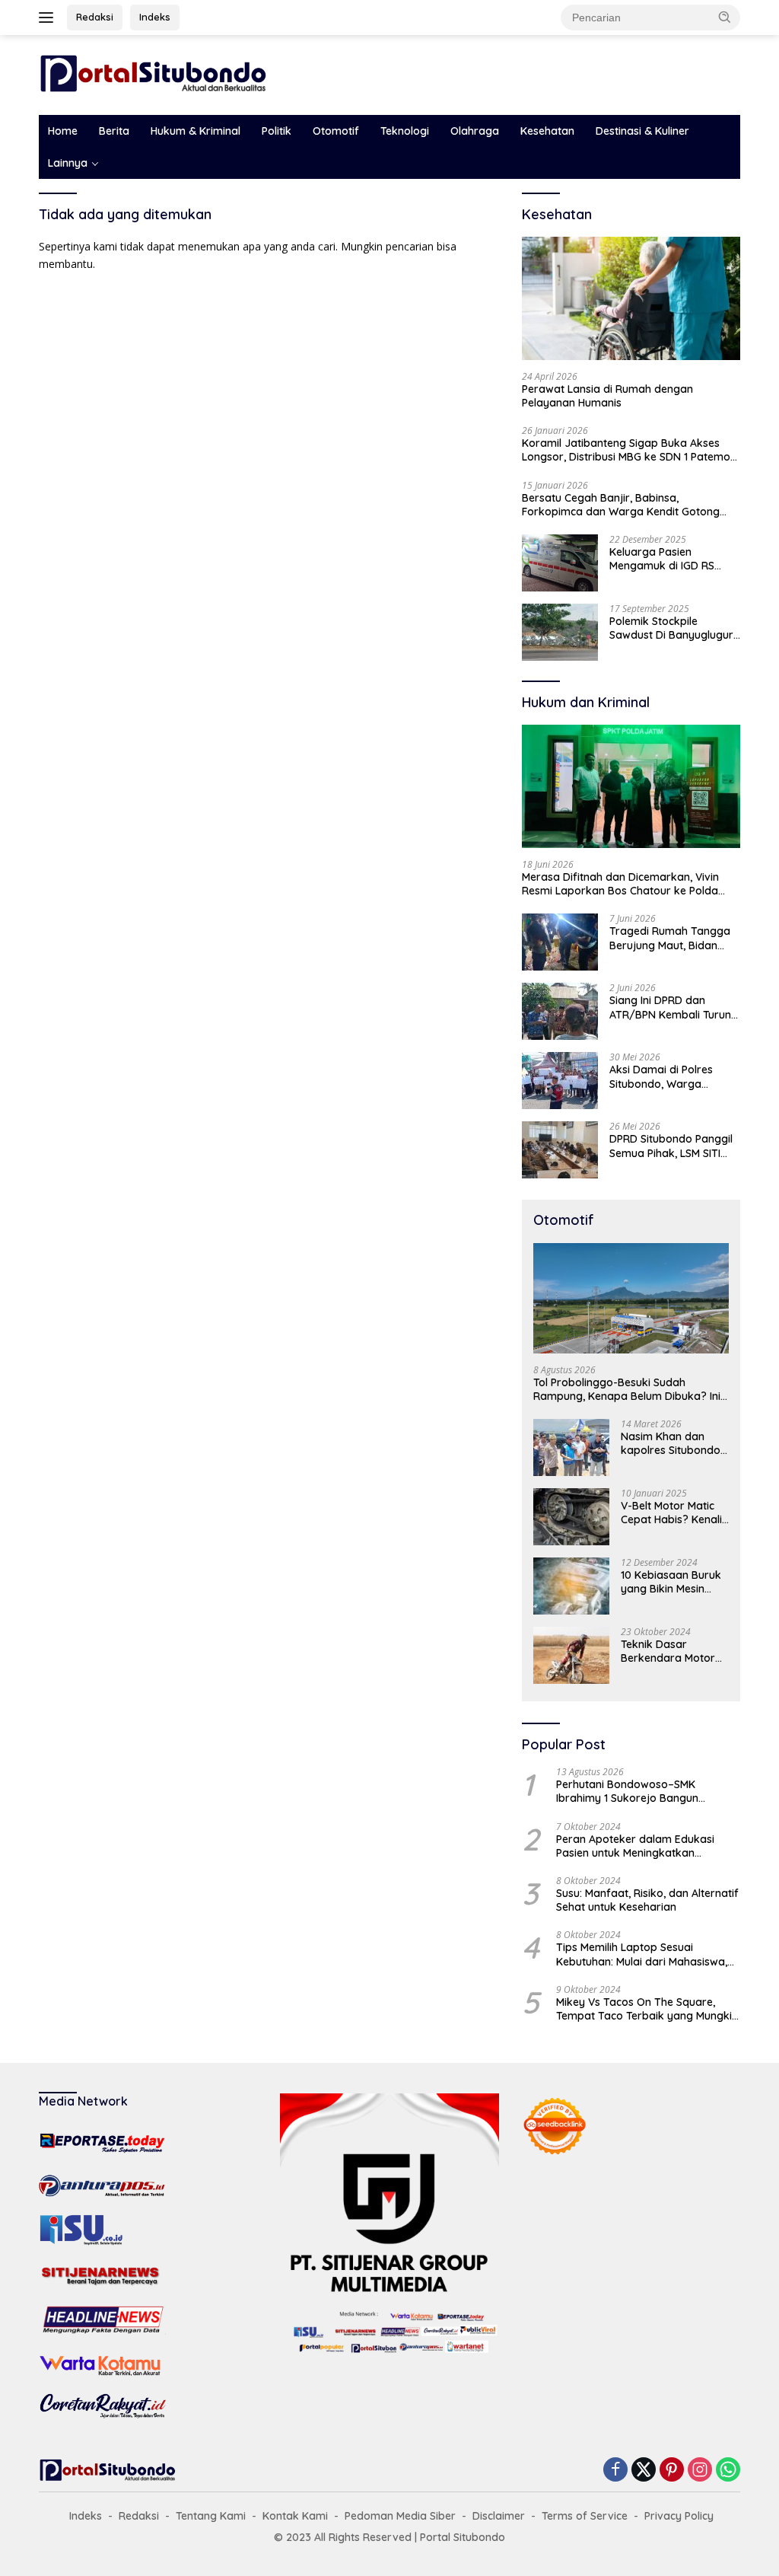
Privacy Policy (679, 2516)
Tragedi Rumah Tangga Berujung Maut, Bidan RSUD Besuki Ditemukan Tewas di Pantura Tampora (670, 938)
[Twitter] (644, 2471)
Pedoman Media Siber (400, 2516)
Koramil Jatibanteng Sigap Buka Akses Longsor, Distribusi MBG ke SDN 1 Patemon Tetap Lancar (629, 450)
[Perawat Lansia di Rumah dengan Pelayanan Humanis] (631, 298)
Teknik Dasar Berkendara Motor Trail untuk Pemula (668, 1651)
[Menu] (49, 18)
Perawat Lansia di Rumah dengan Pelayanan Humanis (607, 396)
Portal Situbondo (463, 2537)
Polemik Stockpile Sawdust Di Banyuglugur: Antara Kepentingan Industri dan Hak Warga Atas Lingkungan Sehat (672, 628)
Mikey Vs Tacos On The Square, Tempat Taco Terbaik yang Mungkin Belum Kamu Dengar (647, 2009)
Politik (277, 131)
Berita (114, 131)
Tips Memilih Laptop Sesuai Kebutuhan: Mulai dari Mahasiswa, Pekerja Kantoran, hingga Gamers (643, 1954)
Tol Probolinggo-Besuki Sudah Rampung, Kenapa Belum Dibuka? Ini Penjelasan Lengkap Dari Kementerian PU (630, 1389)
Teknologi (405, 131)
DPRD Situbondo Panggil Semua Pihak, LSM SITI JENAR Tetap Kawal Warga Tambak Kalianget (671, 1146)
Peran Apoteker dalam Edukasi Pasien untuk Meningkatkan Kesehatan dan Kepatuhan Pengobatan (635, 1846)
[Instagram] (700, 2471)
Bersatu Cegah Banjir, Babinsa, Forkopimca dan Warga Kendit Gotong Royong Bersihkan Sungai (621, 505)
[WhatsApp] (728, 2471)
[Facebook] (615, 2471)
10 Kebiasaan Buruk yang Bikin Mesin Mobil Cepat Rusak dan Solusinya (671, 1582)
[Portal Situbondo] (153, 73)
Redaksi (95, 17)
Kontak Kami (295, 2516)
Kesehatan (547, 131)
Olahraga (475, 131)
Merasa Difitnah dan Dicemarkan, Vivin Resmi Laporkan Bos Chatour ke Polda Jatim (620, 884)
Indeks (155, 17)
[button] (725, 17)
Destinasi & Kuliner (642, 131)
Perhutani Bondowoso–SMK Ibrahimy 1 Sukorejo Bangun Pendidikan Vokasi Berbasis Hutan (642, 1791)
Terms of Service (585, 2516)
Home (63, 131)
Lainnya (68, 163)
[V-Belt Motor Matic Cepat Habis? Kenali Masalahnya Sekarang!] (571, 1517)
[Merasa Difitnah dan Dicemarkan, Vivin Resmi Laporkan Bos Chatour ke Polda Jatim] (631, 786)
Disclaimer (499, 2516)
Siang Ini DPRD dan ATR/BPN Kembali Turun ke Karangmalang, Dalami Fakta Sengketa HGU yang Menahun (670, 1007)
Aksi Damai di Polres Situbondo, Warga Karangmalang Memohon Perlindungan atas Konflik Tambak (674, 1076)
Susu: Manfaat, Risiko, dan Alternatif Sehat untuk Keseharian (647, 1900)
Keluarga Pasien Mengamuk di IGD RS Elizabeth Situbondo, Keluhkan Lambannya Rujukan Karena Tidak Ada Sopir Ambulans (666, 559)
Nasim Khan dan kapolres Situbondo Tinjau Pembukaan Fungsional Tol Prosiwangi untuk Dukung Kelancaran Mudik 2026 (671, 1443)
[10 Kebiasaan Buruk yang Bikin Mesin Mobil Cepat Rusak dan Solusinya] (571, 1586)
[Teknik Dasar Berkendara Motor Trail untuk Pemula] (571, 1655)
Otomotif (336, 131)
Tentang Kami (211, 2516)
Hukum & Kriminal (196, 131)
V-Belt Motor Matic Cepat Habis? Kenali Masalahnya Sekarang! (671, 1513)
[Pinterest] (672, 2471)
